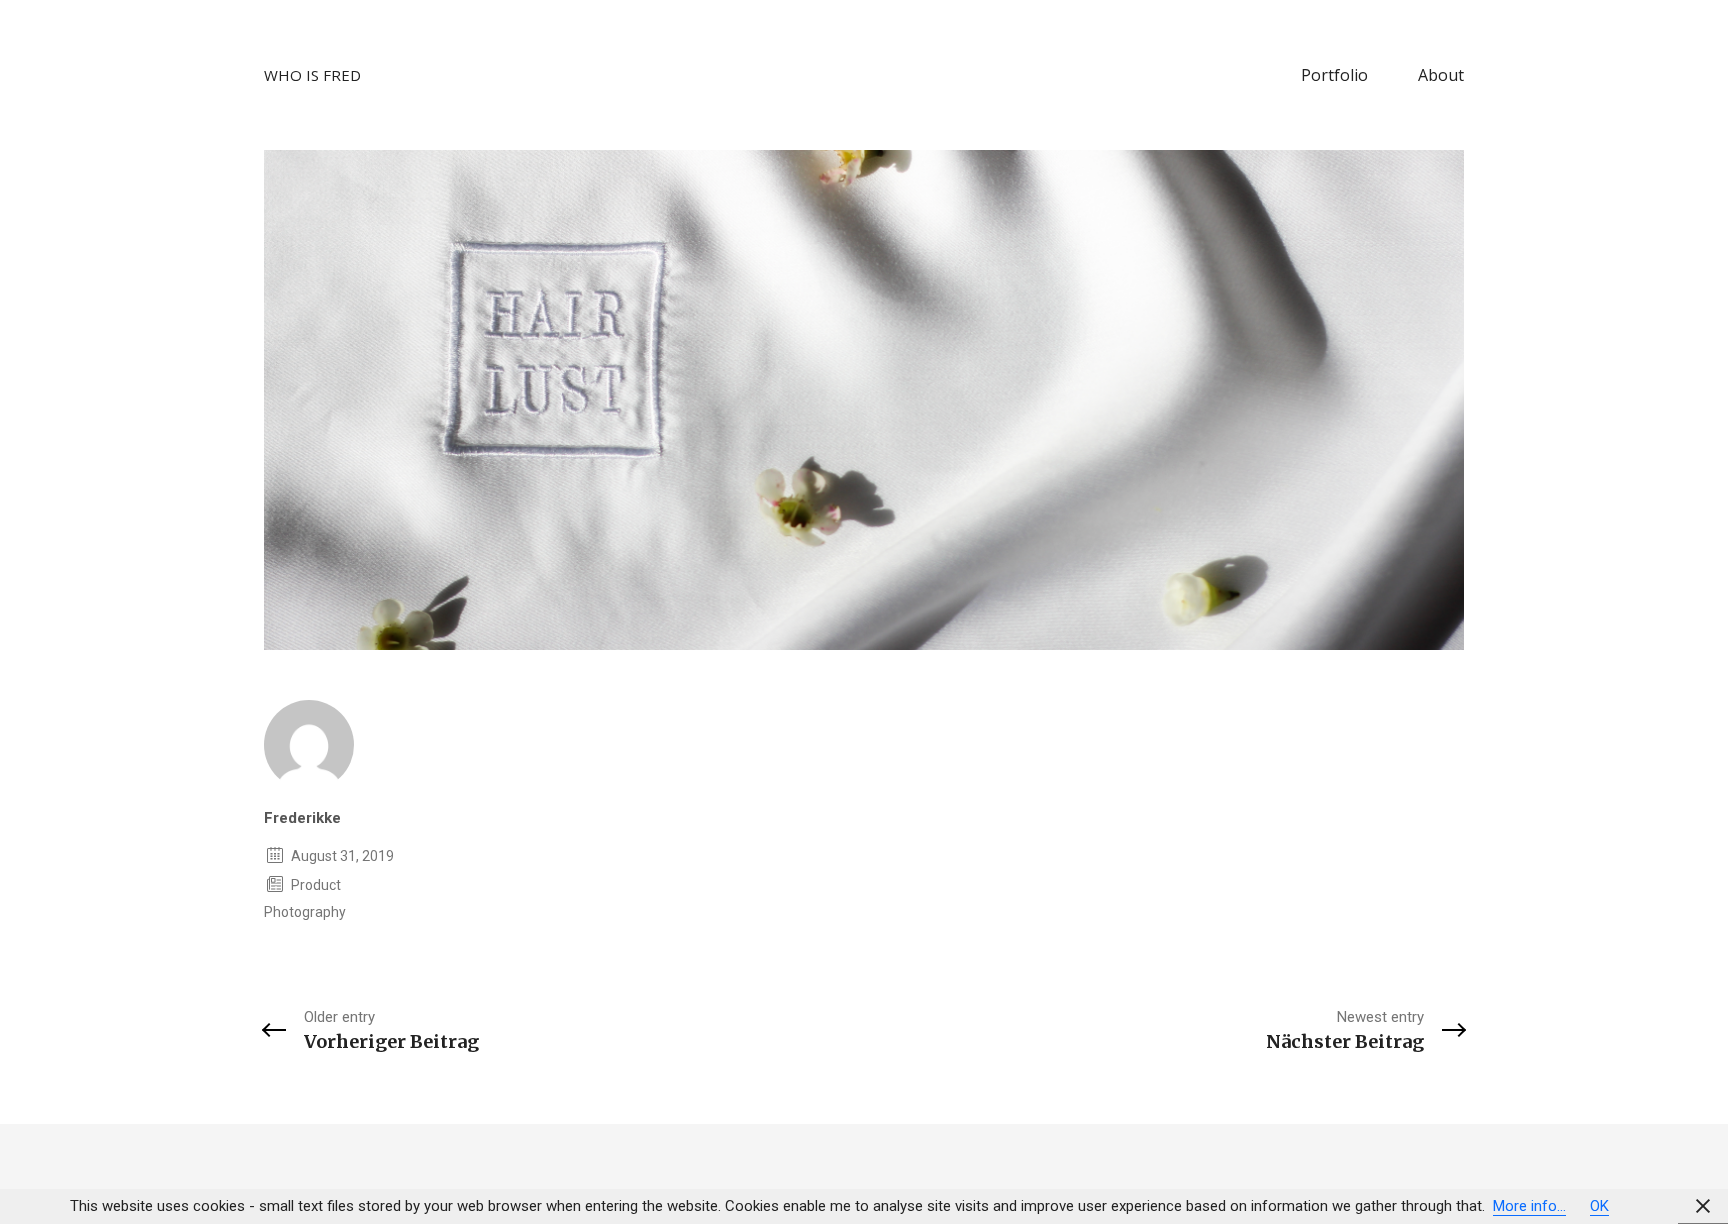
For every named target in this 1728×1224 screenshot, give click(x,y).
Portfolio (1334, 75)
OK (1599, 1206)
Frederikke (302, 818)
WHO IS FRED (312, 75)
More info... (1529, 1206)
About (1441, 75)
